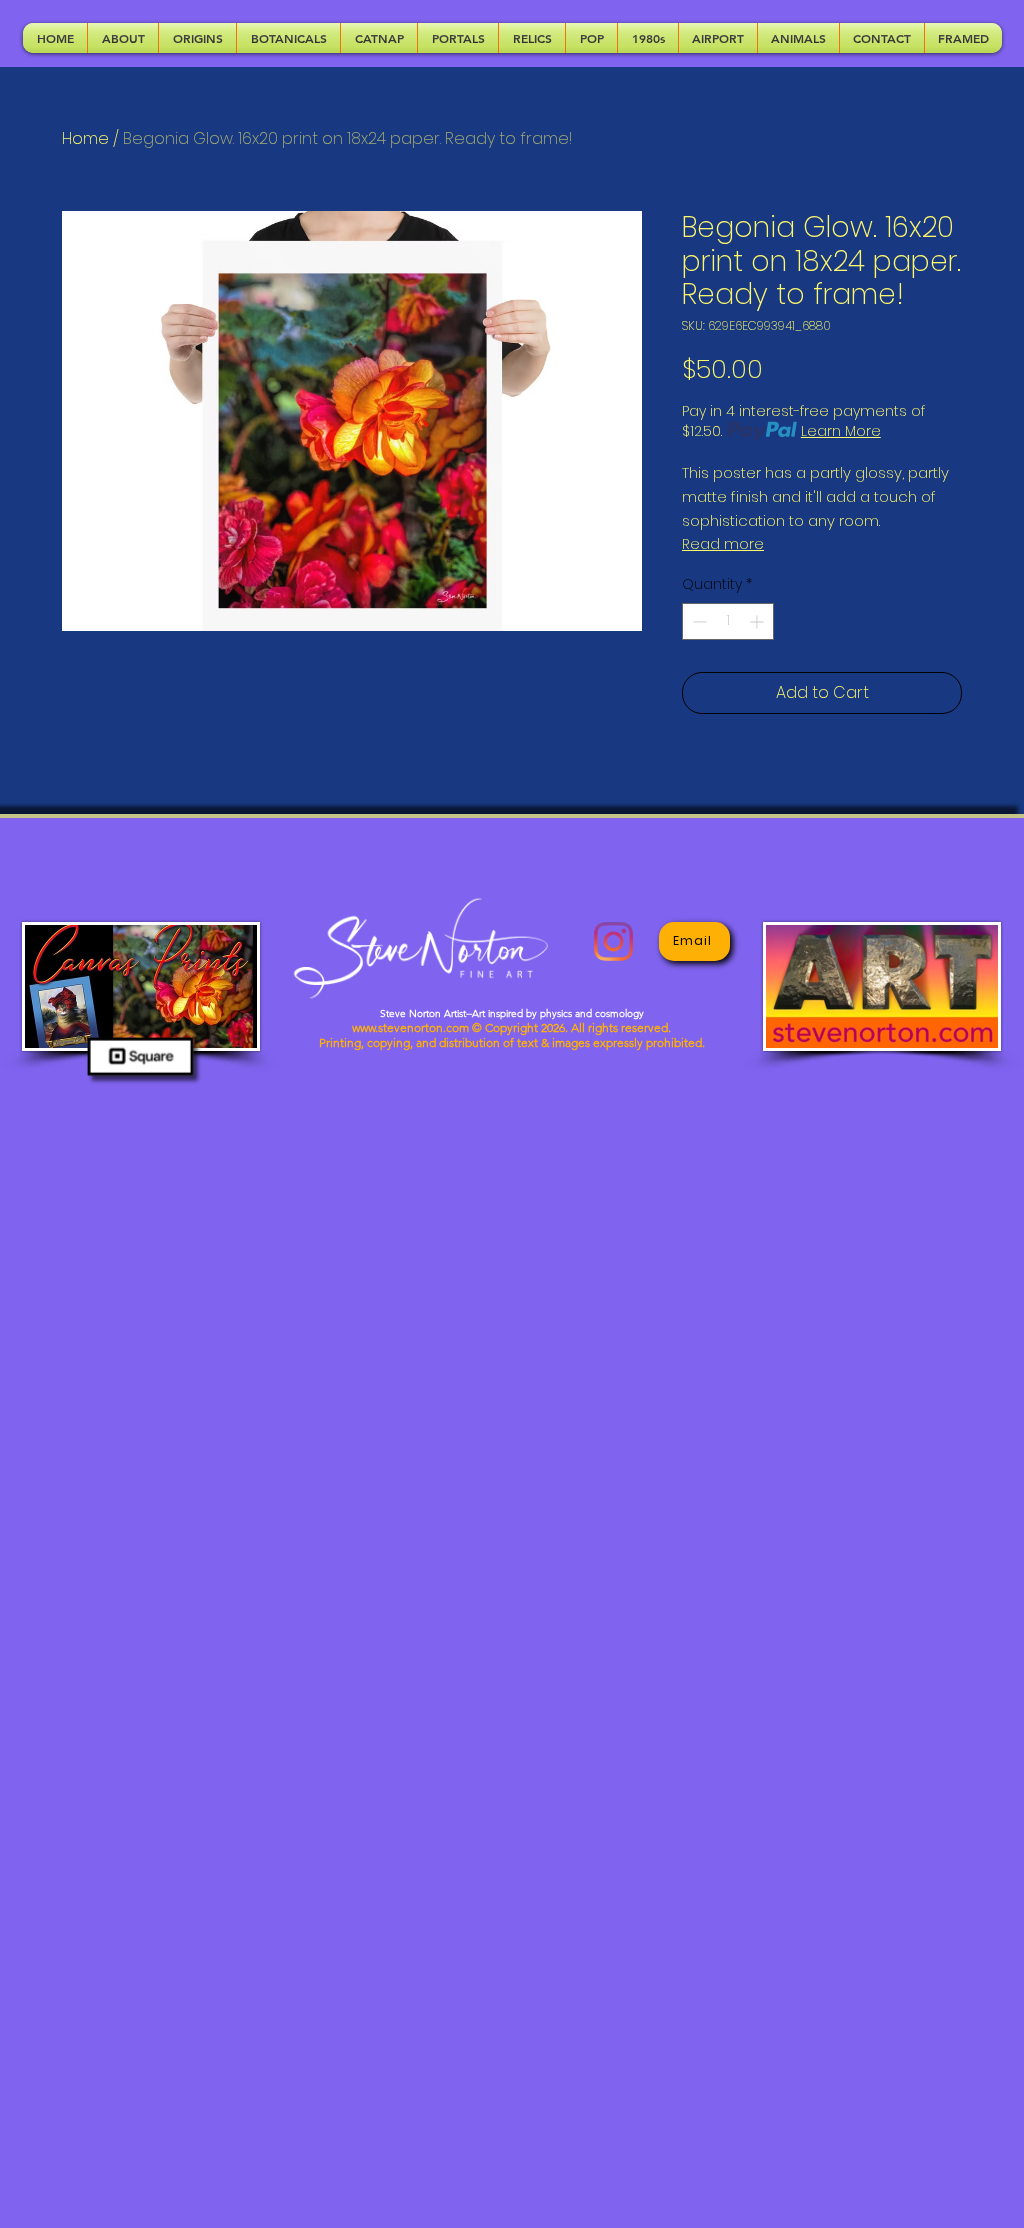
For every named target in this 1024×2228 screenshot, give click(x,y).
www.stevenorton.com (410, 1027)
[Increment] (758, 621)
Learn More (841, 431)
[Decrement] (697, 621)
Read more (723, 544)
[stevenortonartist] (613, 941)
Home (85, 138)
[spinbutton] (728, 621)
